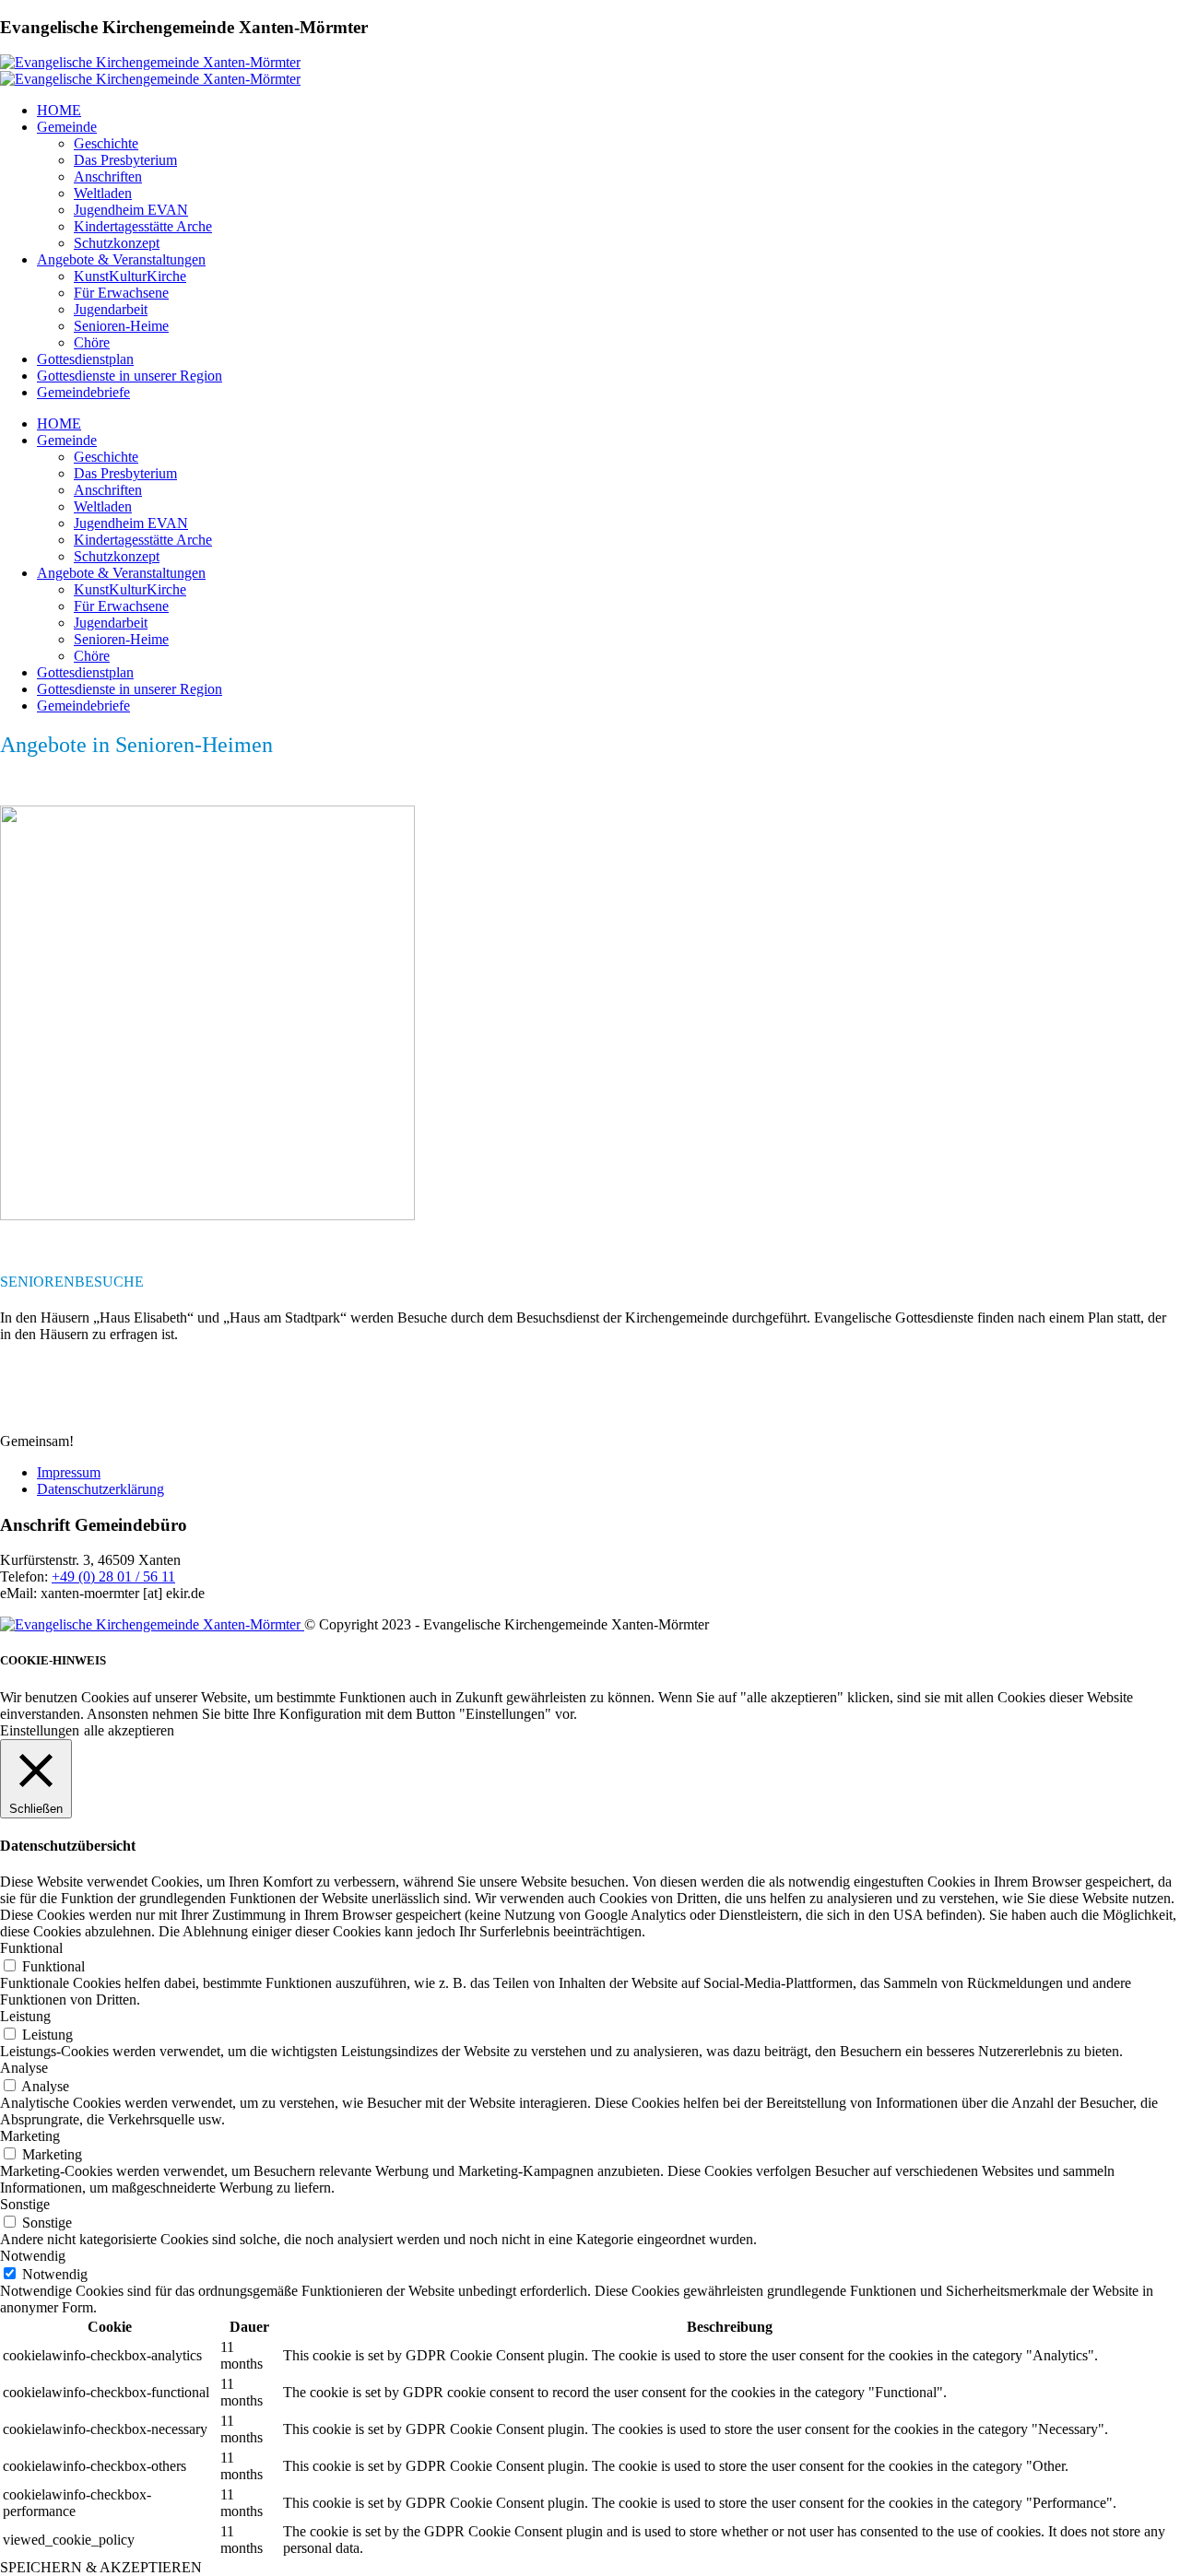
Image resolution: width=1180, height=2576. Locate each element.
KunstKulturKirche (130, 276)
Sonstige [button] (25, 2204)
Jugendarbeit (111, 309)
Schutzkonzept (117, 243)
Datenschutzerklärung (100, 1489)
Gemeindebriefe (83, 392)
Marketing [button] (30, 2136)
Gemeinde (67, 127)
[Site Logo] (150, 62)
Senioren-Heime (121, 326)
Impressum (69, 1472)
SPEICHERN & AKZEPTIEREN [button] (101, 2567)
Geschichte (106, 143)
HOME (59, 110)
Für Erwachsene (121, 293)
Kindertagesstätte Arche (143, 226)
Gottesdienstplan (85, 359)
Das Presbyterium (125, 160)
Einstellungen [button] (40, 1730)
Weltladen (103, 193)
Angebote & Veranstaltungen (121, 259)
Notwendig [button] (33, 2256)
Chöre (92, 342)
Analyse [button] (24, 2068)
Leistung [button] (25, 2016)
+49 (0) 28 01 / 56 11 (113, 1576)
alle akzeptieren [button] (129, 1730)
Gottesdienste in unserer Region (130, 376)
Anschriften (108, 176)
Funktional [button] (31, 1948)
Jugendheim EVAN (131, 210)
